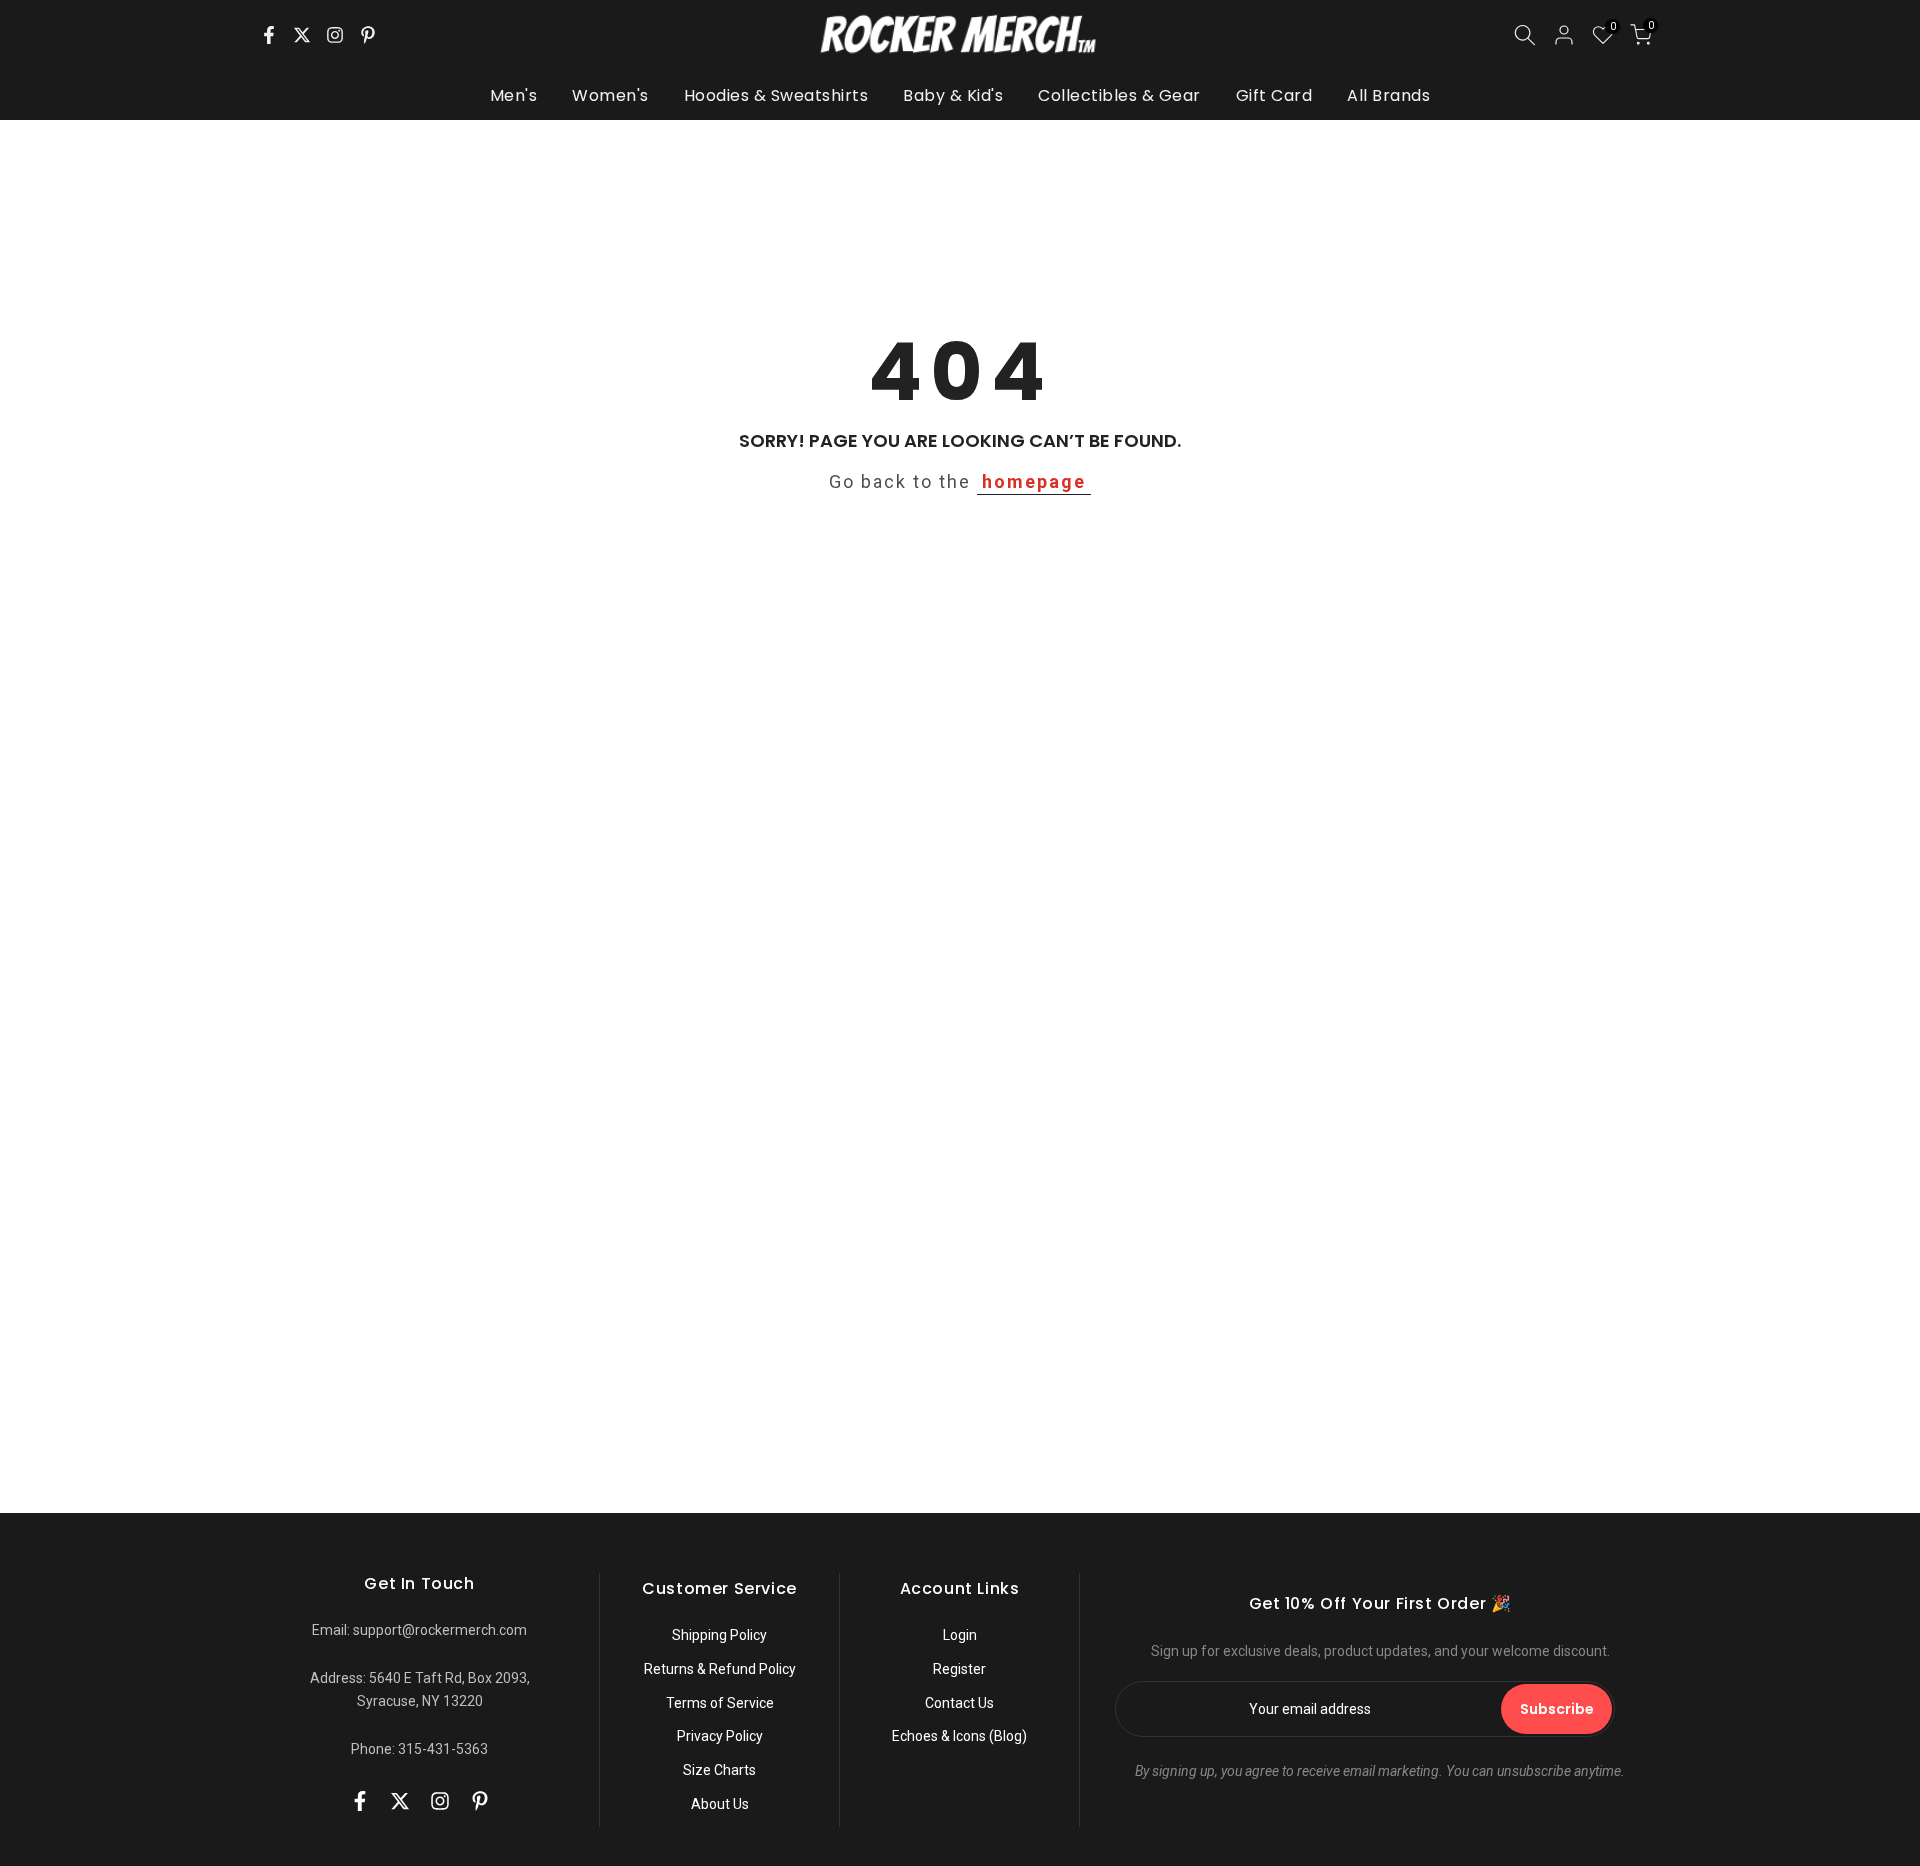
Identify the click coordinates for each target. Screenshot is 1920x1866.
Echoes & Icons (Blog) (959, 1736)
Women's (610, 95)
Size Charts (719, 1770)
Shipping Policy (719, 1635)
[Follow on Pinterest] (368, 35)
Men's (514, 95)
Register (959, 1669)
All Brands (1388, 95)
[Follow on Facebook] (269, 35)
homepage (1034, 481)
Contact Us (959, 1703)
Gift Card (1274, 95)
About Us (720, 1804)
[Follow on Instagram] (335, 35)
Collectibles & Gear (1119, 95)
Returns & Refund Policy (720, 1669)
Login (960, 1635)
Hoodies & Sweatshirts (776, 95)
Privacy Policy (720, 1736)
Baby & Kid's (953, 95)
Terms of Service (720, 1703)
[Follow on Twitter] (302, 35)
